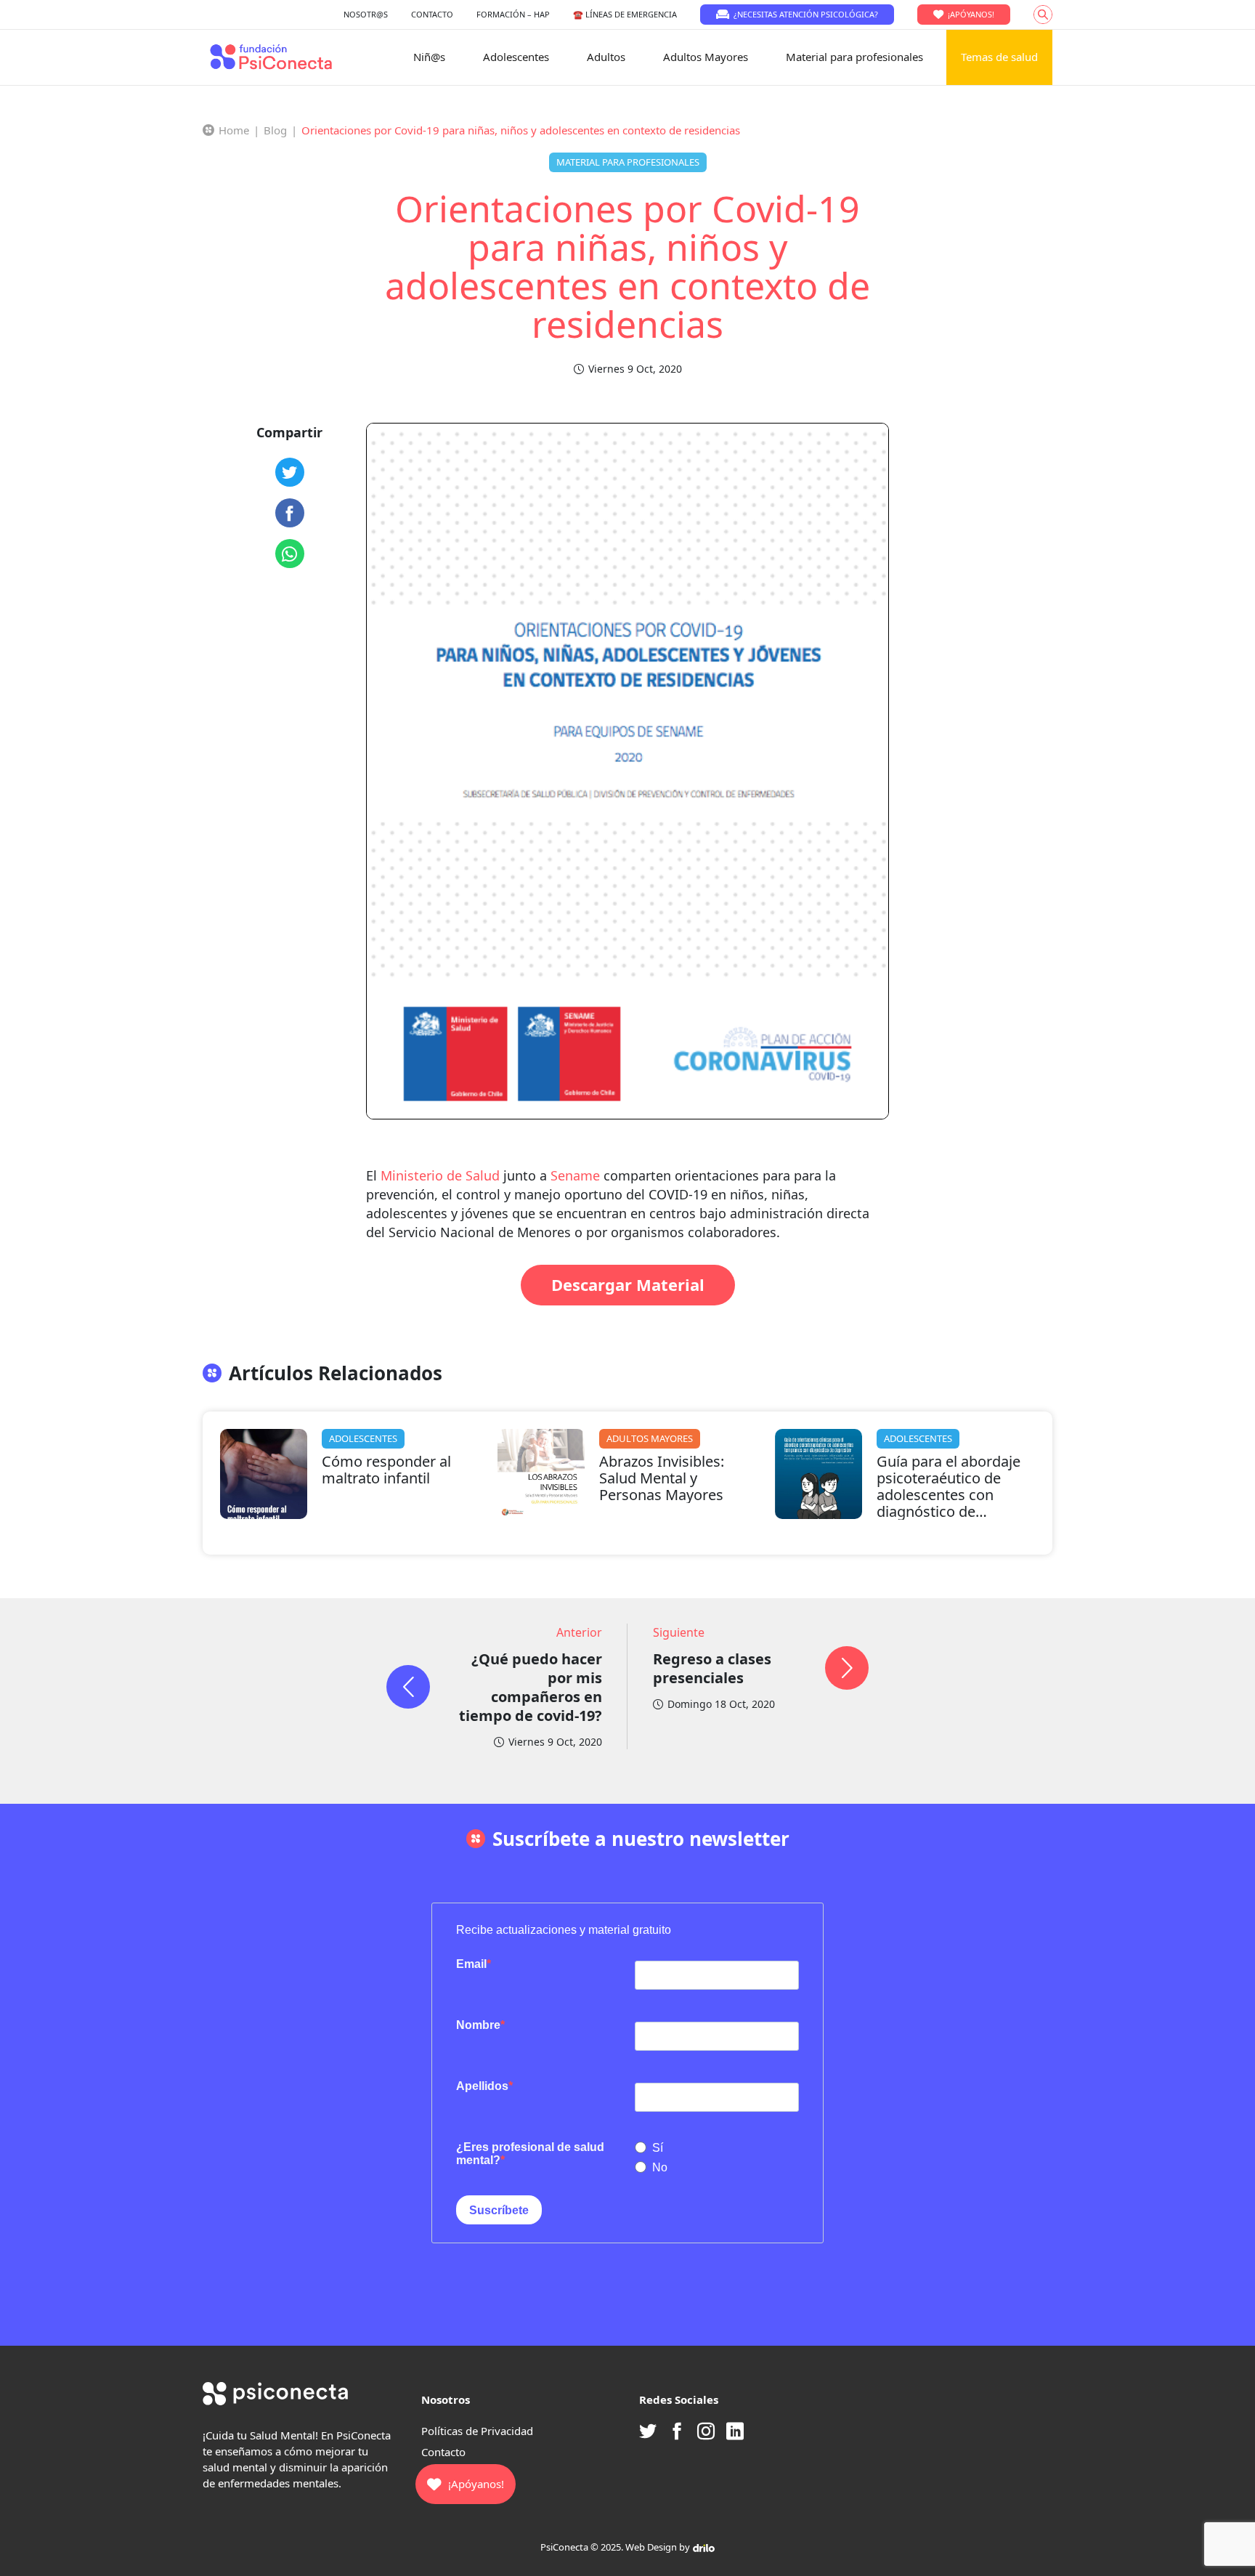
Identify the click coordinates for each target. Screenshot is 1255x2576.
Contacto (443, 2452)
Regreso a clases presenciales (712, 1668)
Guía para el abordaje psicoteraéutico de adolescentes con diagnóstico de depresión (949, 1495)
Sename (577, 1175)
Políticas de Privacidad (477, 2431)
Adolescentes (516, 57)
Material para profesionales (854, 57)
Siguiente (679, 1632)
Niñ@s (429, 57)
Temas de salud (999, 57)
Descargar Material (628, 1284)
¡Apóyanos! (971, 14)
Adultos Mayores (706, 57)
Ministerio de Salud (442, 1175)
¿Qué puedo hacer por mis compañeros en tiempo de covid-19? (531, 1687)
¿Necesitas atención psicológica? (806, 14)
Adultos (606, 57)
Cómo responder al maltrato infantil (386, 1470)
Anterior (579, 1632)
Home (234, 130)
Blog (275, 130)
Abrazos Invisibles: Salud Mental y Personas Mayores (662, 1478)
